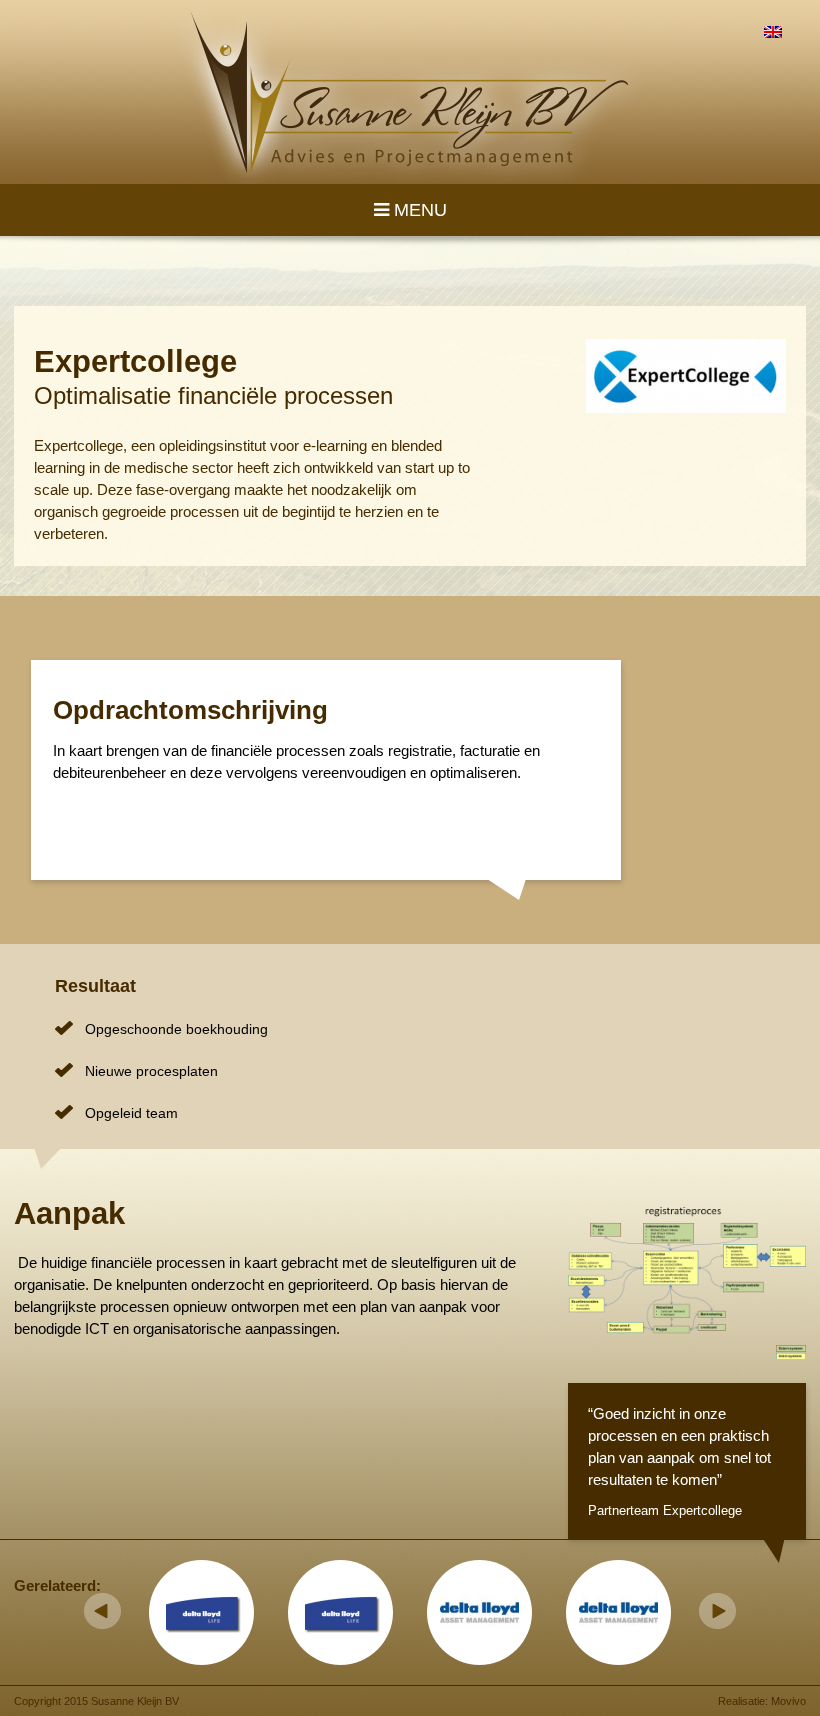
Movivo (788, 1701)
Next (717, 1611)
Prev (102, 1611)
